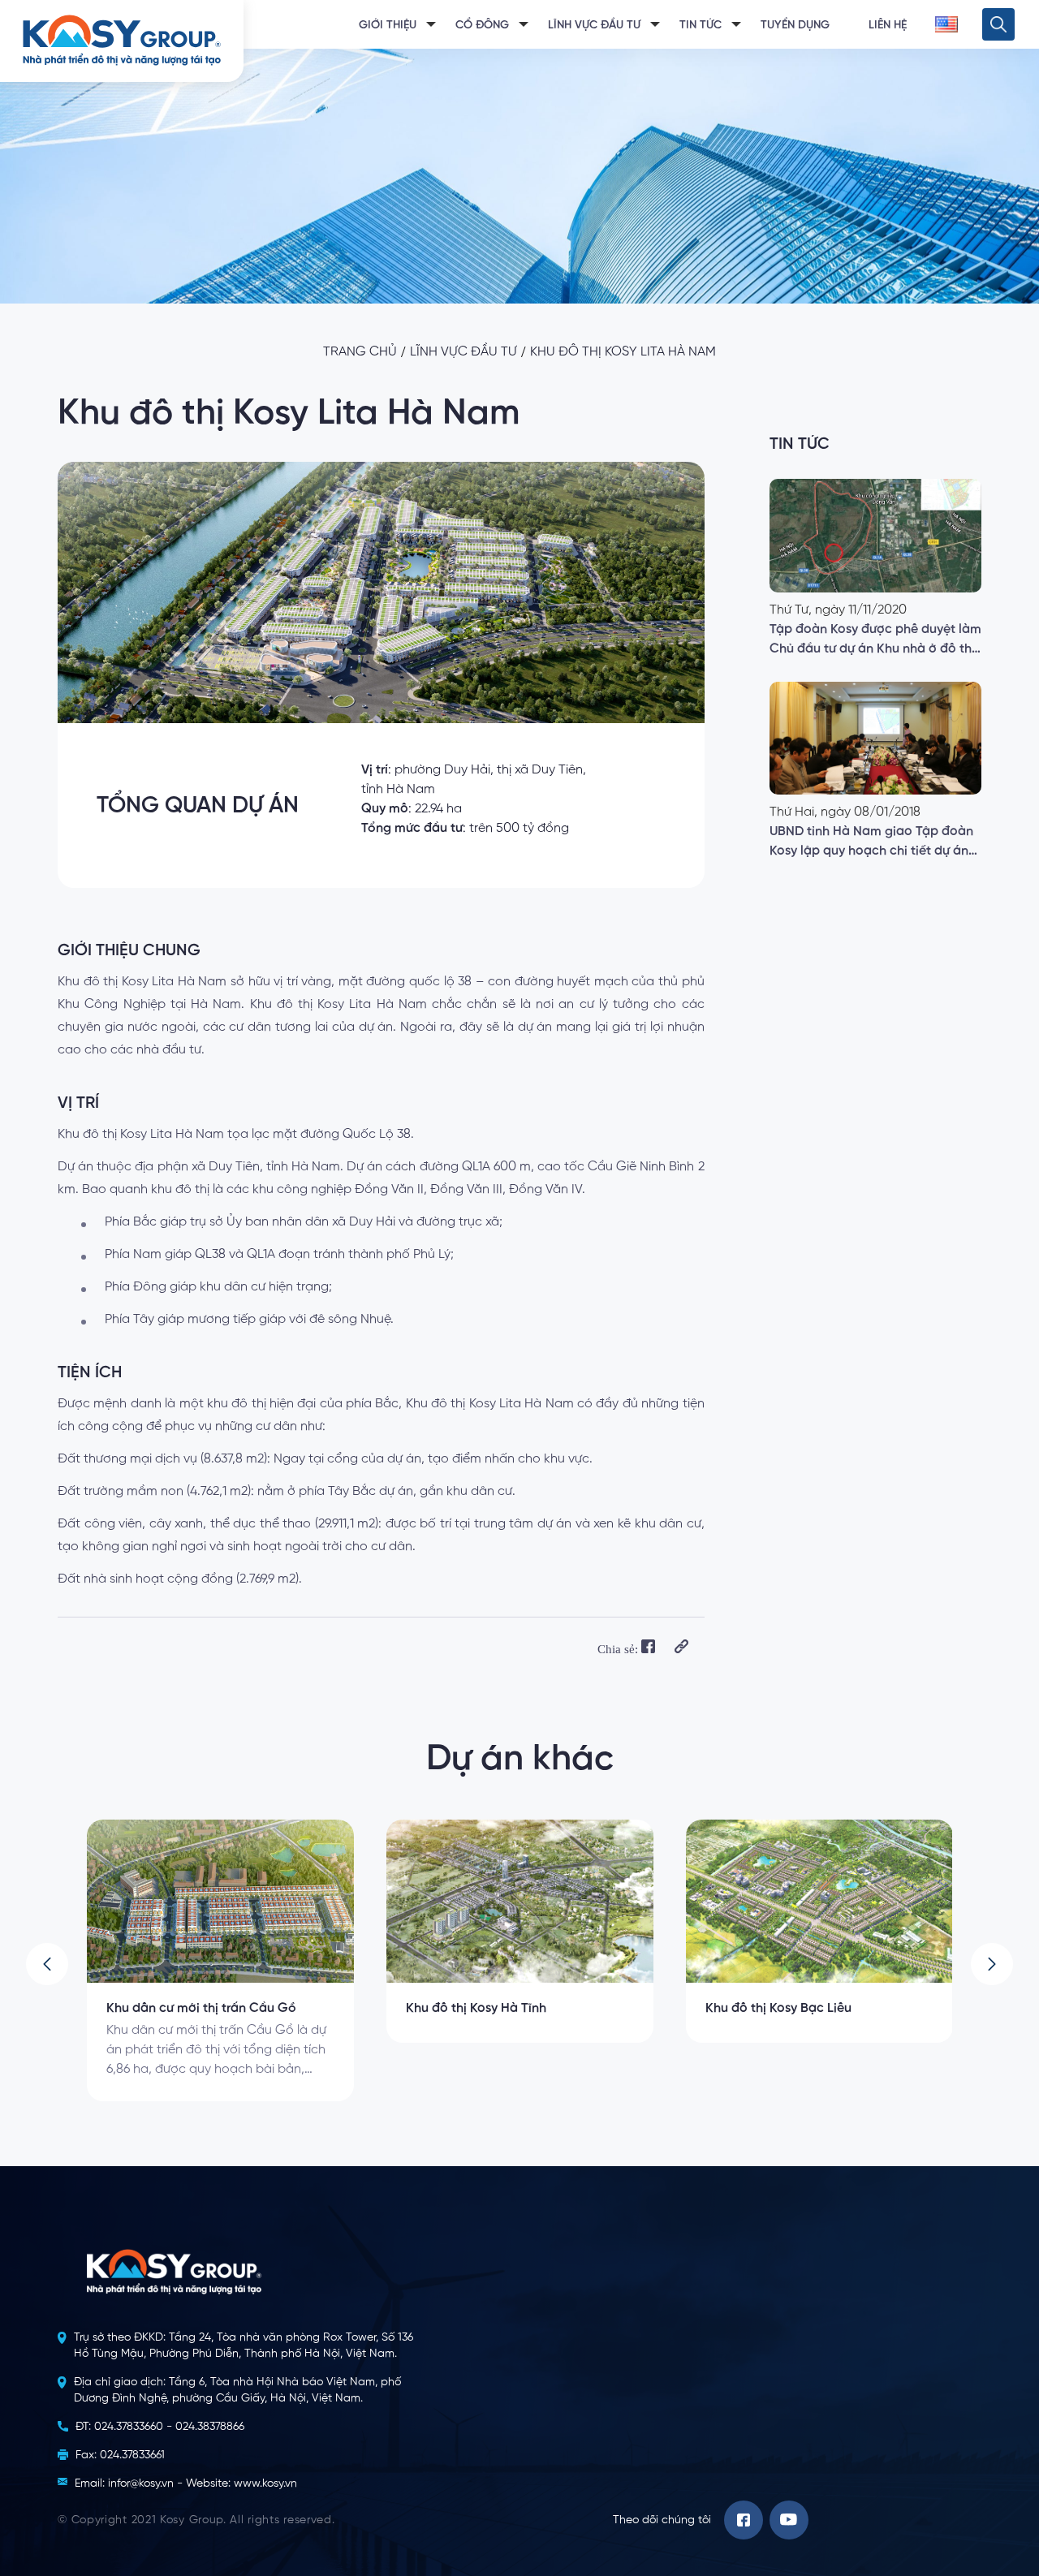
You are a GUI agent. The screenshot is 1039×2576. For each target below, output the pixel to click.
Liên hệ (888, 25)
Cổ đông (482, 25)
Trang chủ (360, 352)
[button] (47, 1964)
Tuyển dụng (795, 25)
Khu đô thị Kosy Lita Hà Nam (623, 352)
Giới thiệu (388, 25)
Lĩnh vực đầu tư (594, 25)
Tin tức (701, 25)
